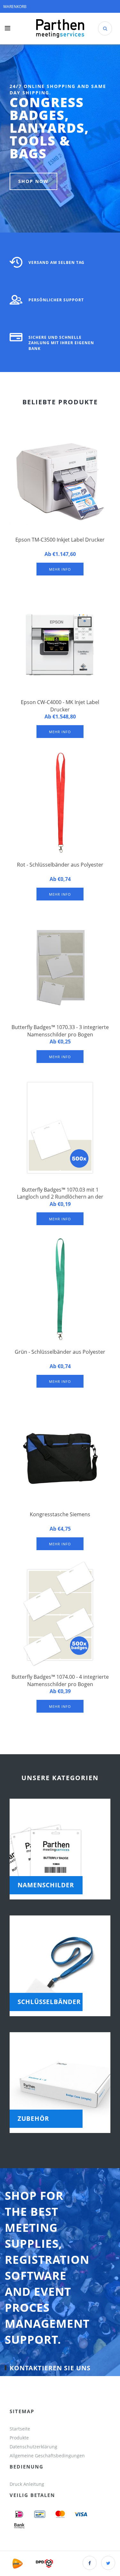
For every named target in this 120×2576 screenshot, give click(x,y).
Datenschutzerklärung (33, 2447)
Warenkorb (15, 7)
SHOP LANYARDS (41, 172)
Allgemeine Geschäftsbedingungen (48, 2456)
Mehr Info (60, 569)
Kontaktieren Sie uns (50, 2368)
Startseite (20, 2429)
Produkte (19, 2438)
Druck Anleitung (27, 2484)
